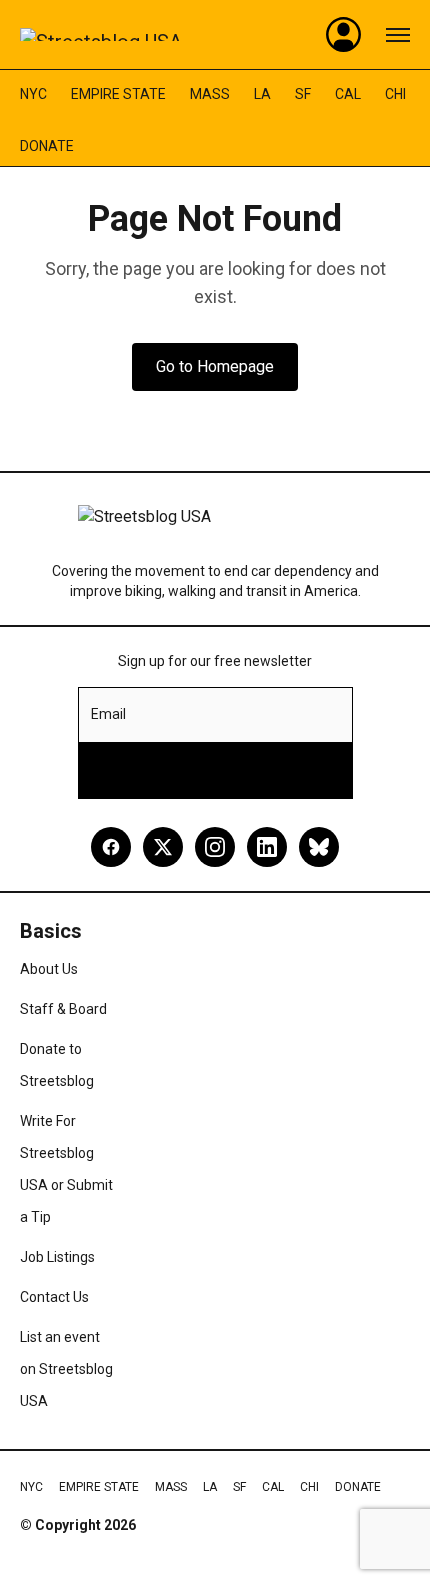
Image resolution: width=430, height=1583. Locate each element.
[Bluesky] (319, 847)
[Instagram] (215, 847)
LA (262, 94)
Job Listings (57, 1257)
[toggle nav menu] (398, 35)
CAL (348, 94)
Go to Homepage (215, 366)
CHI (395, 94)
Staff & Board (63, 1009)
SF (303, 94)
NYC (33, 94)
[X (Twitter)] (163, 847)
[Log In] (344, 35)
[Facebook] (111, 847)
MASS (210, 94)
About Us (49, 969)
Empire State (118, 94)
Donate (47, 146)
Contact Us (54, 1297)
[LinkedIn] (267, 847)
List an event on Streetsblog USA (66, 1369)
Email (108, 714)
